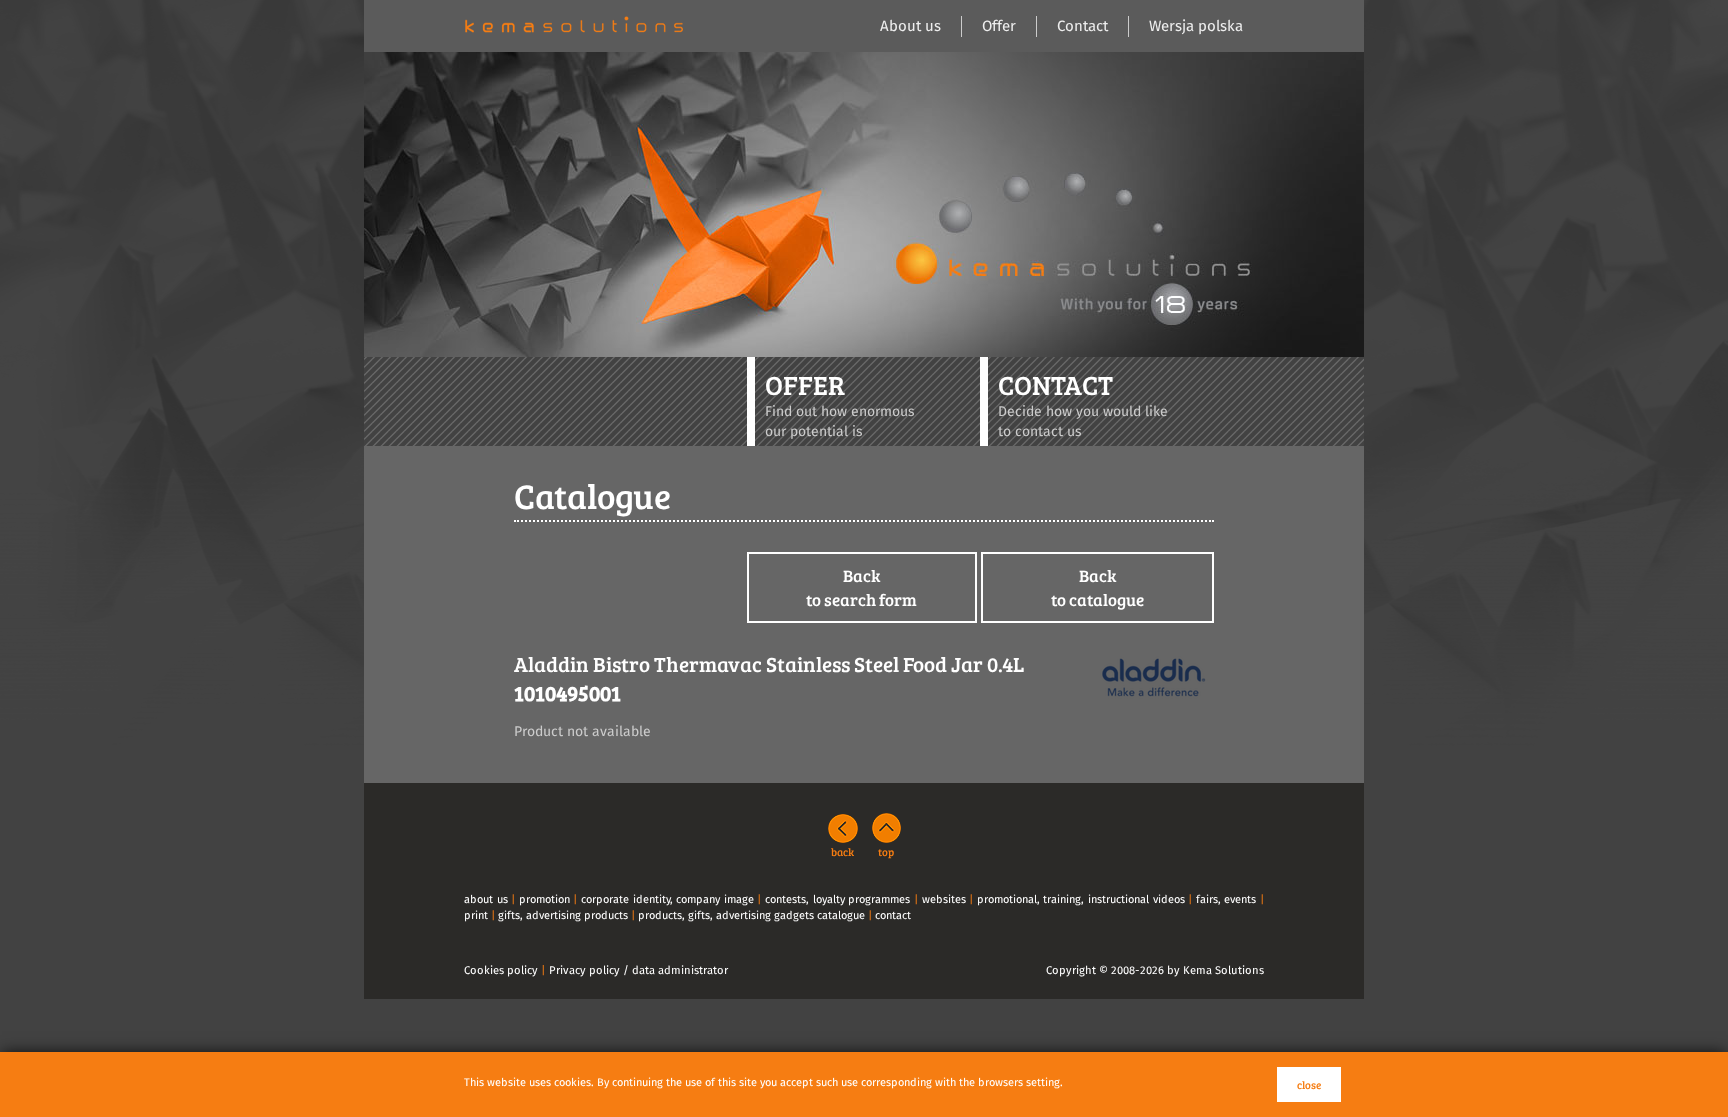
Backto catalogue (1097, 587)
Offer (999, 26)
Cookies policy (501, 970)
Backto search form (861, 587)
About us (910, 26)
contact (893, 915)
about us (486, 899)
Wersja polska (1196, 26)
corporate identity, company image (667, 899)
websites (944, 899)
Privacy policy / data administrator (638, 970)
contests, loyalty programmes (837, 899)
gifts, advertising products (563, 915)
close (1309, 1084)
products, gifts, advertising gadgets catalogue (751, 915)
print (476, 915)
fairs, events (1226, 899)
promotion (544, 899)
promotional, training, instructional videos (1081, 899)
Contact (1082, 26)
